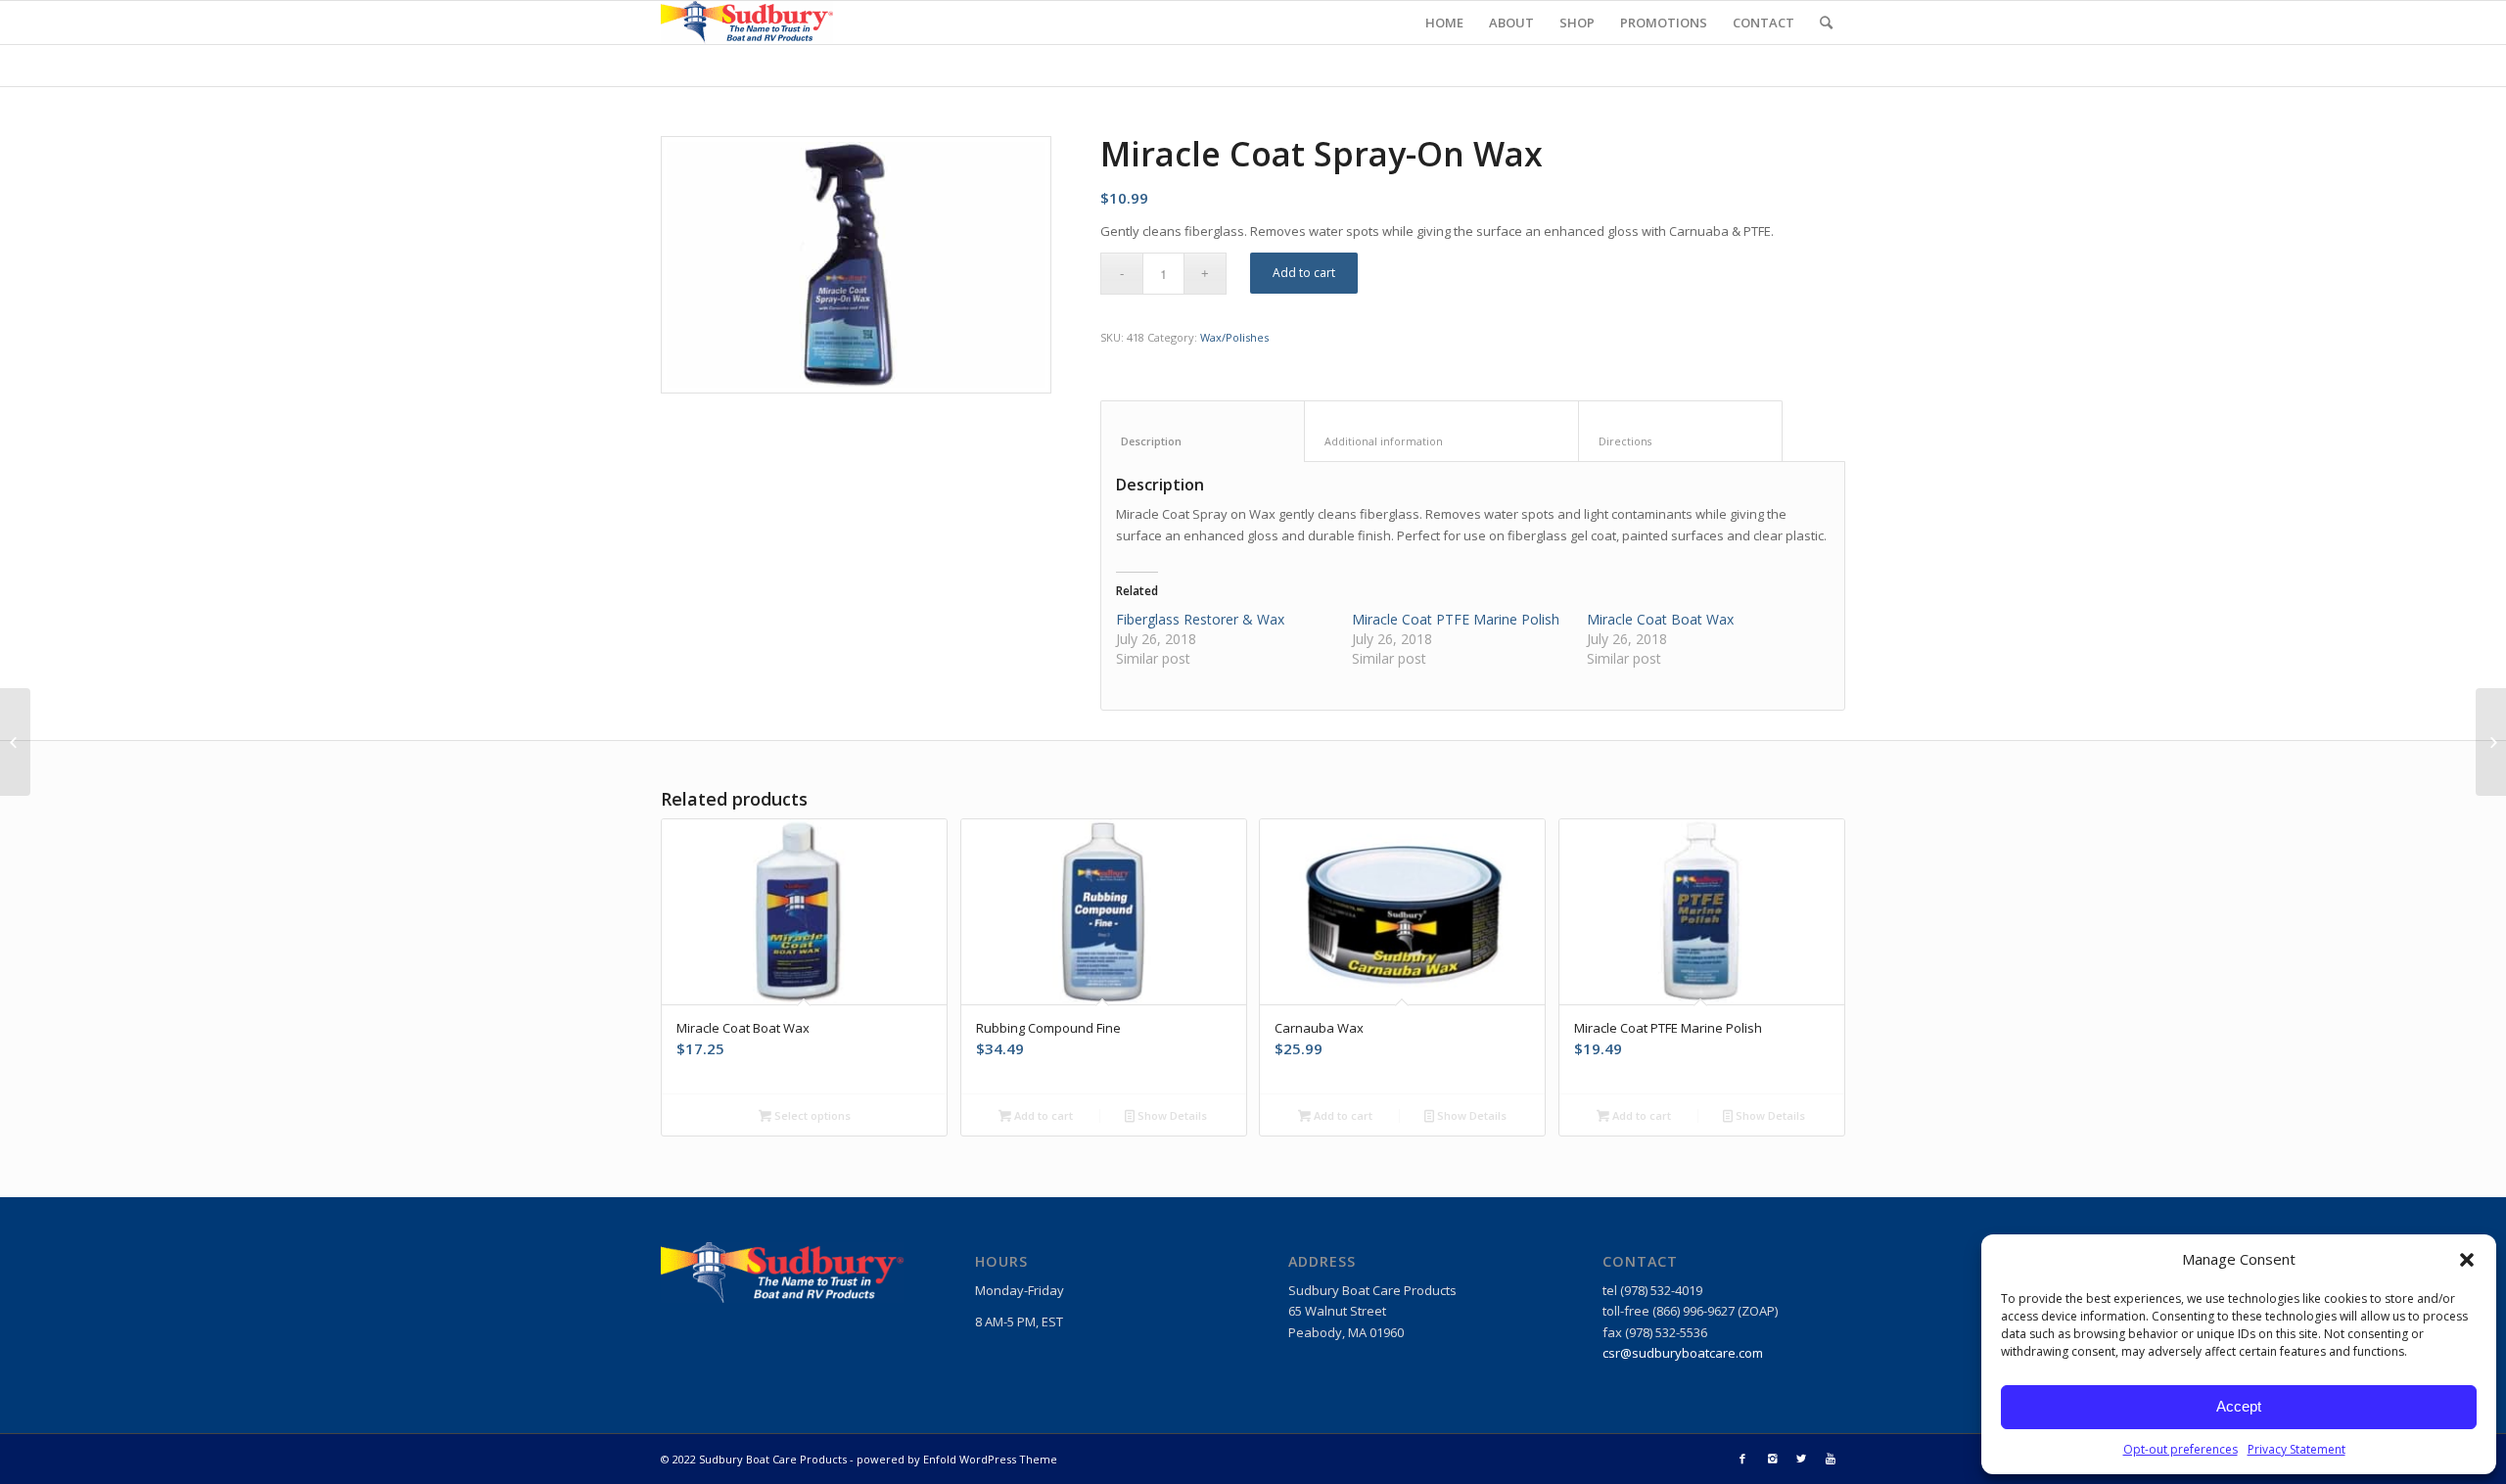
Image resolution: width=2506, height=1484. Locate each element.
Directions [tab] (1681, 441)
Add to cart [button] (1042, 1115)
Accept (2239, 1406)
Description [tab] (1203, 441)
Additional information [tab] (1442, 441)
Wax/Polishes (1234, 337)
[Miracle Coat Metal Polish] (2491, 742)
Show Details (1171, 1115)
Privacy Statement (2297, 1449)
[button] (2467, 1260)
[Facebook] (1742, 1459)
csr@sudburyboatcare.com (1683, 1353)
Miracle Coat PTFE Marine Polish (1456, 619)
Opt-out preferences (2181, 1449)
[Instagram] (1772, 1459)
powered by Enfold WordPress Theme (957, 1459)
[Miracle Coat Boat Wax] (15, 742)
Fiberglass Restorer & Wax (1200, 619)
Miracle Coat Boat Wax (1660, 619)
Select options (811, 1115)
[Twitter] (1801, 1459)
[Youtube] (1831, 1459)
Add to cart (1304, 273)
